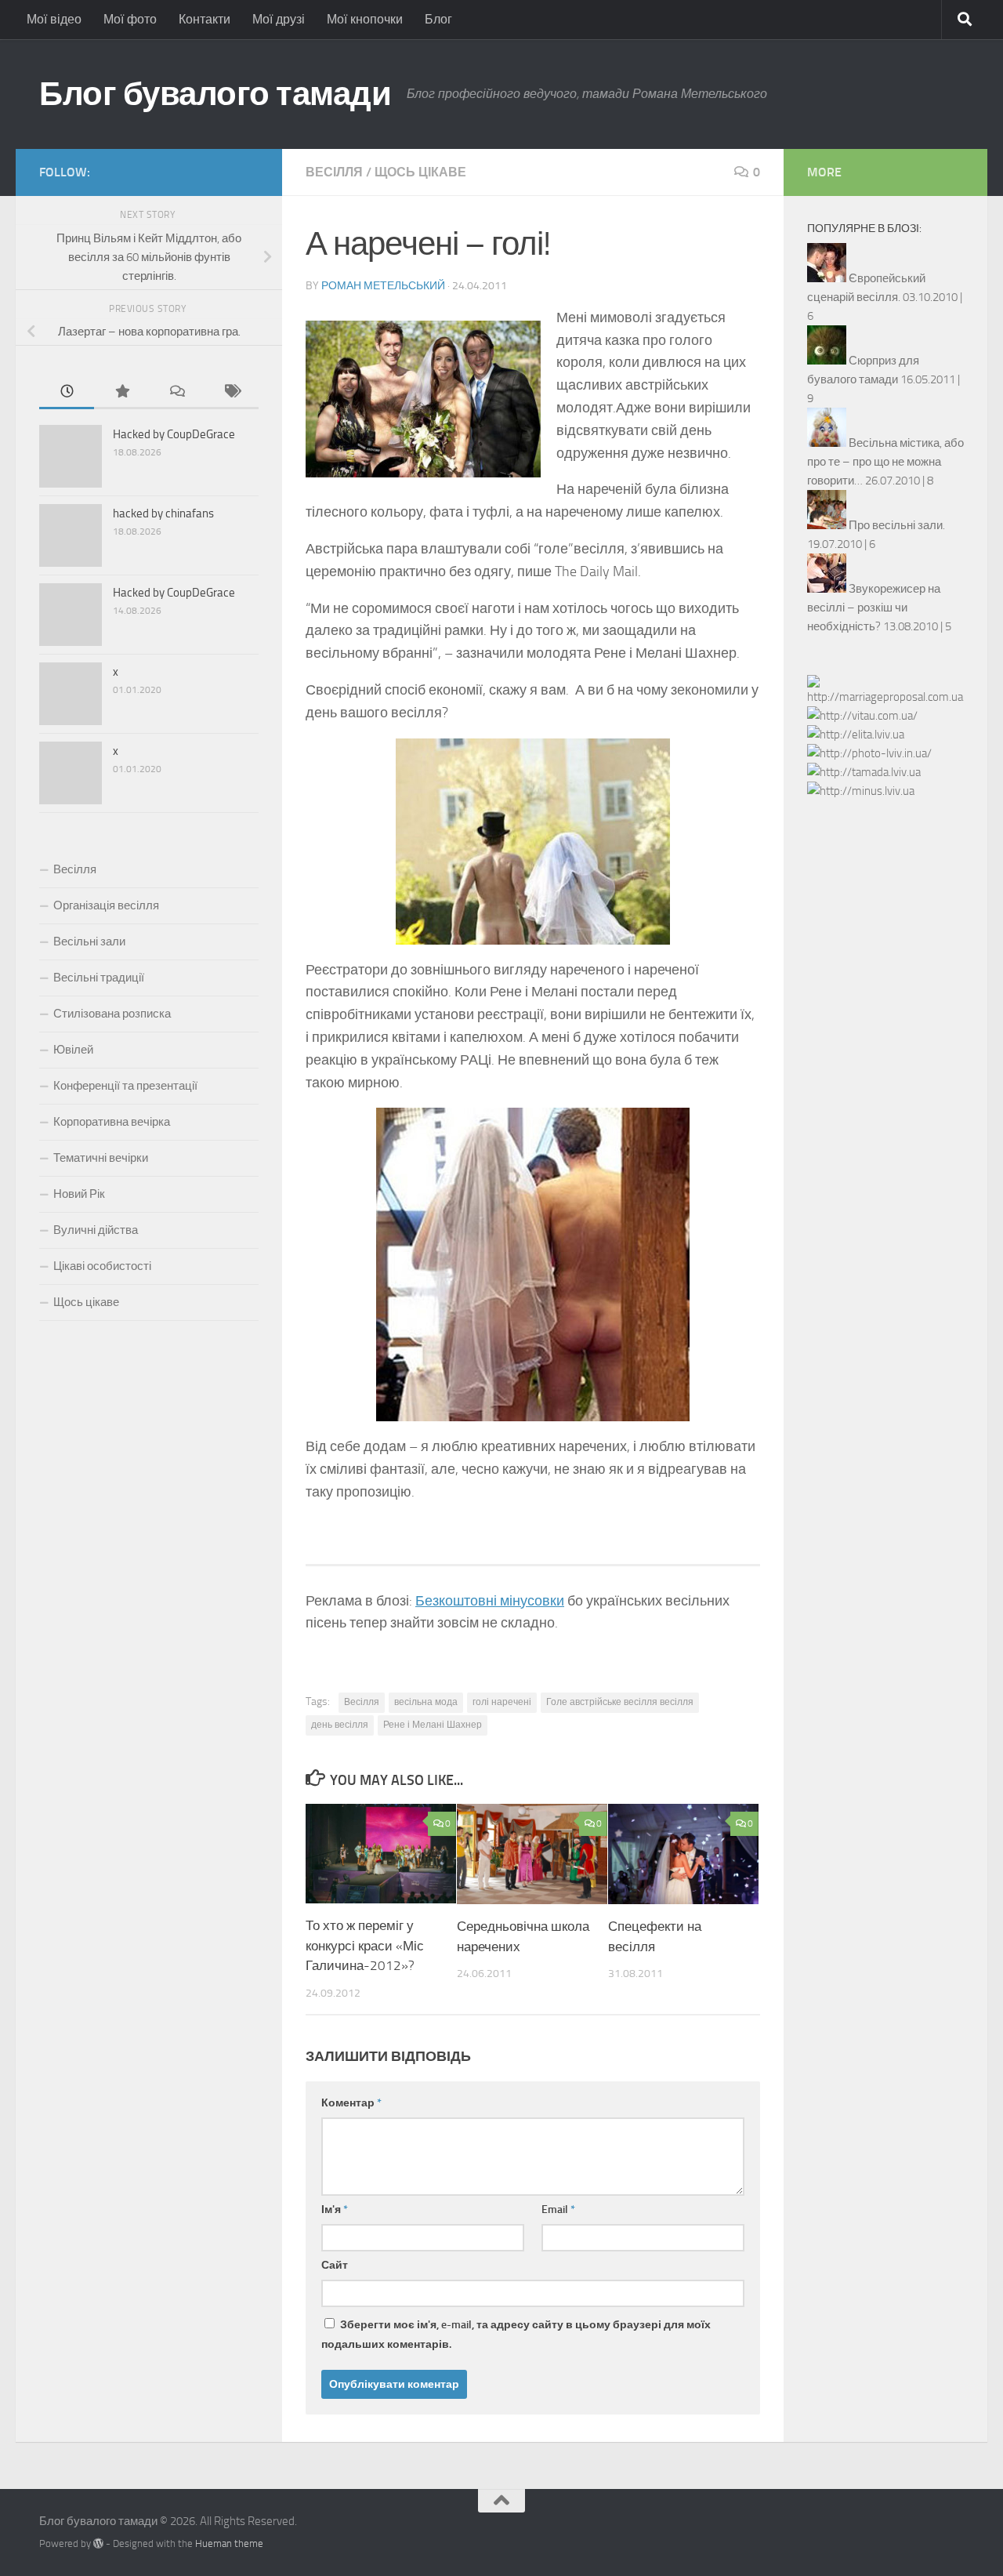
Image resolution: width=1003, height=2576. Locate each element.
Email (558, 2210)
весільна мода (426, 1702)
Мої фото (130, 19)
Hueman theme (229, 2543)
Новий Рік (79, 1194)
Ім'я (335, 2210)
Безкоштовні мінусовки (490, 1601)
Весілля (334, 172)
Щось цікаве (420, 172)
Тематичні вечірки (101, 1158)
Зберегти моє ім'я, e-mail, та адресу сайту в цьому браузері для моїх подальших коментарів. (516, 2335)
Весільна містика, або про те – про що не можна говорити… (885, 462)
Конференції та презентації (125, 1086)
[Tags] (231, 392)
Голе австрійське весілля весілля (620, 1702)
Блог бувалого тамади (215, 94)
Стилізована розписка (112, 1014)
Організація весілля (106, 905)
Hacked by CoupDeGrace (174, 434)
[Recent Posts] (67, 392)
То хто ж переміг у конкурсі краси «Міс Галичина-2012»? (365, 1945)
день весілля (340, 1725)
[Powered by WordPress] (98, 2543)
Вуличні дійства (96, 1230)
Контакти (205, 19)
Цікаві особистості (102, 1266)
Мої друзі (279, 19)
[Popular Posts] (121, 392)
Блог (438, 19)
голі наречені (502, 1702)
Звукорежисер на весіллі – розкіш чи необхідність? (874, 608)
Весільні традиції (99, 978)
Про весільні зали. (897, 525)
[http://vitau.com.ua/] (862, 716)
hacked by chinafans (163, 513)
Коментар (351, 2103)
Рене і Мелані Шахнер (433, 1725)
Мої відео (54, 19)
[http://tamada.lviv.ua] (864, 772)
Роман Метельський (383, 286)
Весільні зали (89, 942)
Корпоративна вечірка (112, 1122)
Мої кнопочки (365, 19)
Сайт (335, 2265)
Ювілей (73, 1050)
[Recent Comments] (176, 392)
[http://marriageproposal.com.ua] (885, 697)
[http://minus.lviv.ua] (861, 791)
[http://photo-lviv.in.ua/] (869, 753)
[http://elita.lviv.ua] (856, 735)
